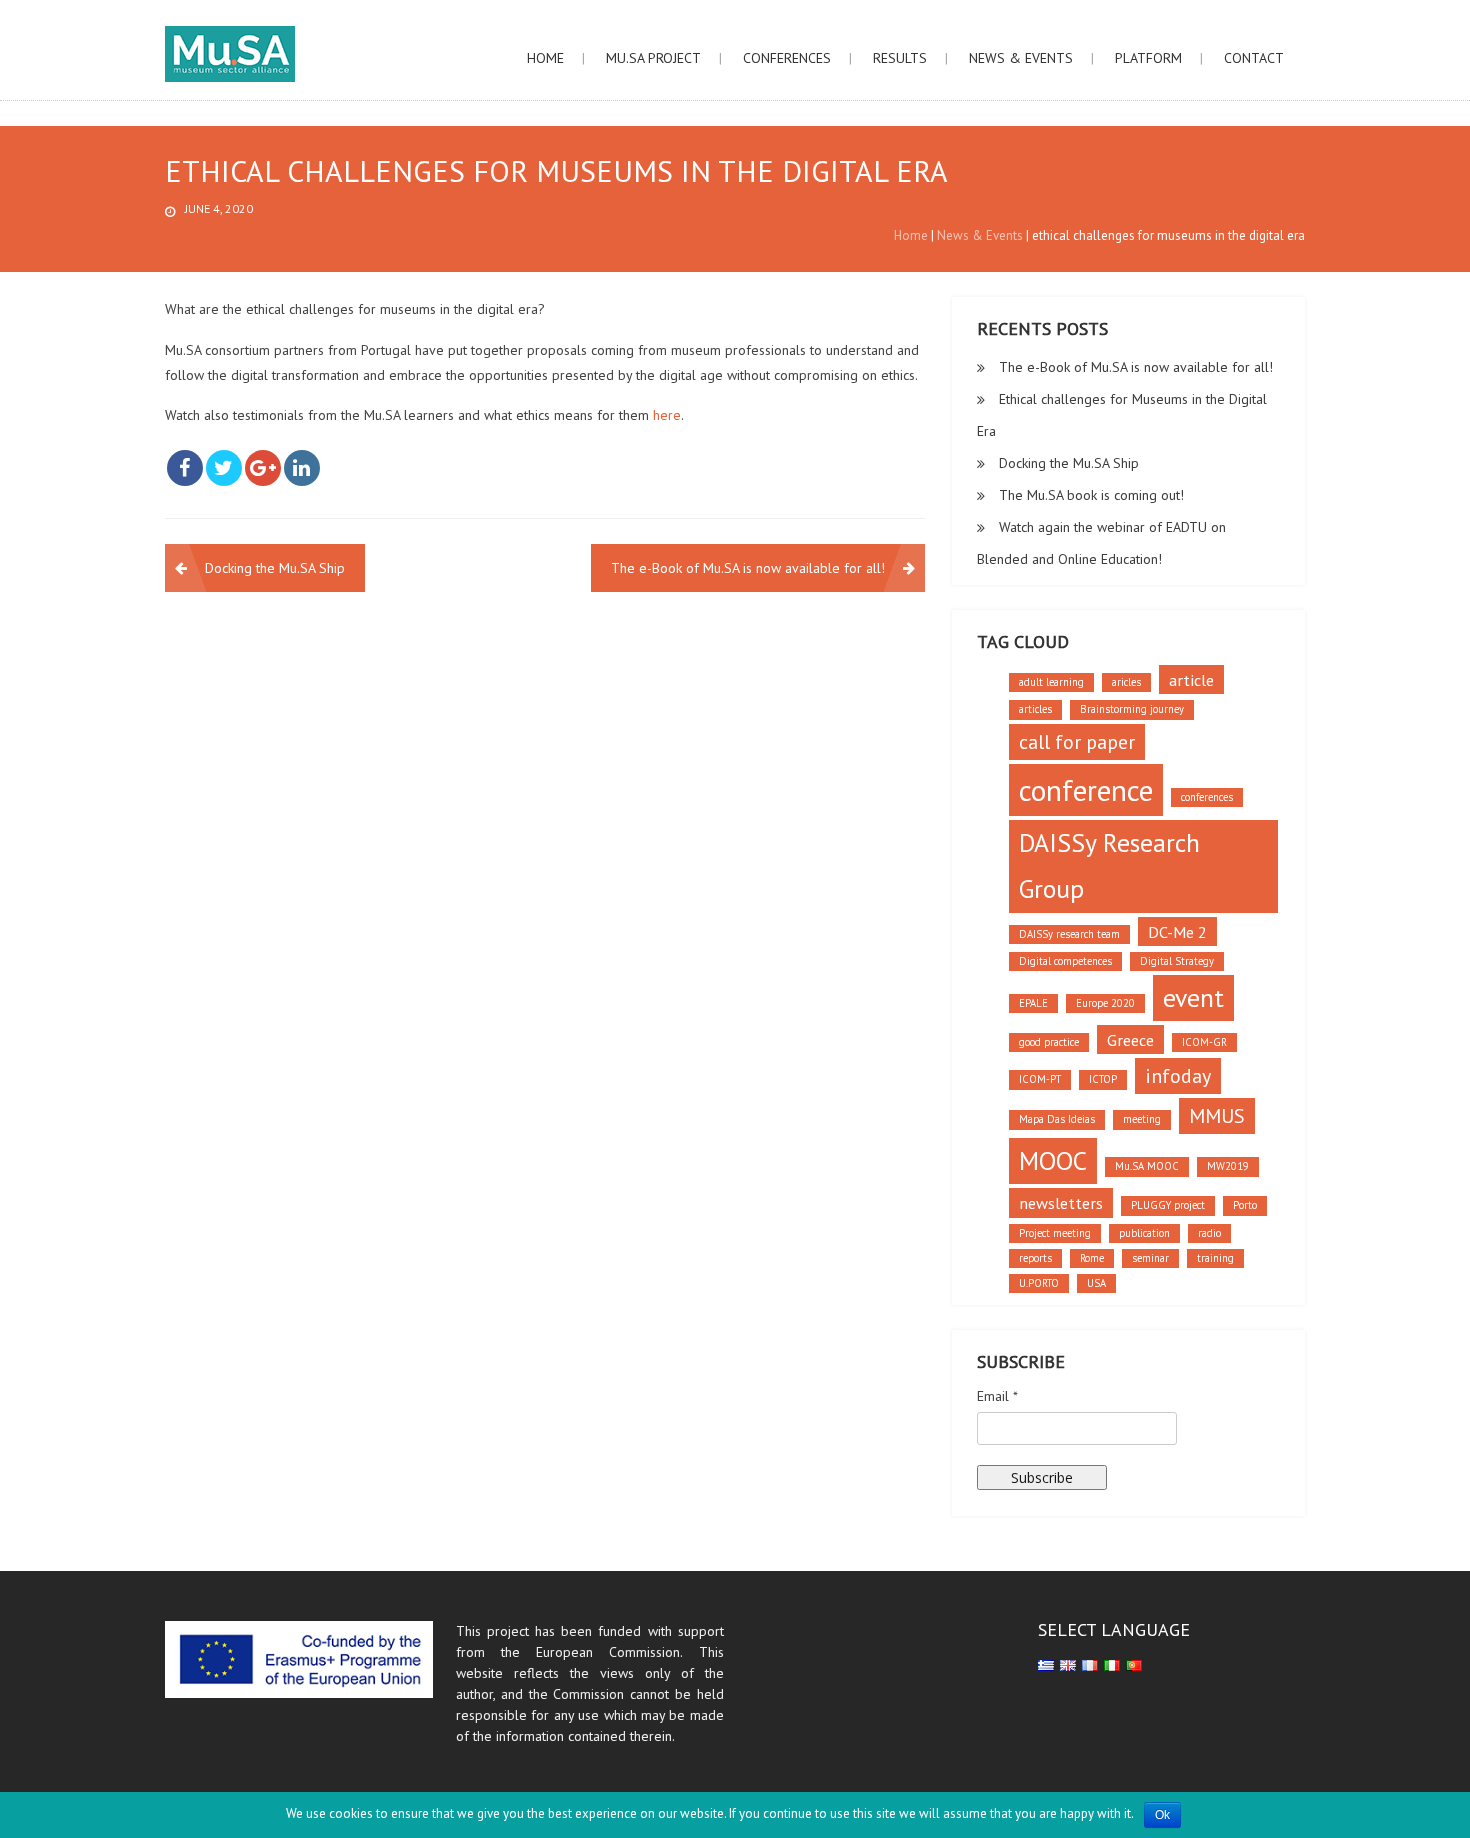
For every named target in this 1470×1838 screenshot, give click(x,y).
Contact (1254, 58)
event (1193, 997)
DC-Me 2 (1177, 931)
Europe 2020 (1105, 1003)
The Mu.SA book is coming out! (1091, 495)
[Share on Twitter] (224, 468)
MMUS (1217, 1116)
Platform (1148, 58)
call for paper (1077, 742)
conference (1086, 790)
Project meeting (1055, 1233)
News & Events (1021, 58)
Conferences (787, 58)
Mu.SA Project (653, 58)
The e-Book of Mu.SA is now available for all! (748, 568)
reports (1035, 1258)
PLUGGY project (1168, 1205)
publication (1144, 1233)
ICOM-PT (1040, 1079)
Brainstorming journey (1132, 709)
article (1191, 679)
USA (1096, 1283)
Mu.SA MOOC (1147, 1166)
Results (900, 58)
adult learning (1051, 682)
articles (1035, 709)
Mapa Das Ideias (1057, 1119)
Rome (1092, 1258)
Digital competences (1065, 961)
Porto (1245, 1205)
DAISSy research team (1069, 934)
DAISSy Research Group (1109, 865)
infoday (1178, 1076)
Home (545, 58)
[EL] (1046, 1664)
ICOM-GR (1204, 1042)
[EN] (1068, 1664)
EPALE (1033, 1003)
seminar (1150, 1258)
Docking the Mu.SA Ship (275, 568)
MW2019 (1228, 1166)
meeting (1142, 1119)
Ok (1162, 1815)
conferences (1207, 797)
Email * (997, 1396)
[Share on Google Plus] (263, 468)
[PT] (1134, 1664)
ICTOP (1103, 1079)
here (667, 415)
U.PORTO (1039, 1283)
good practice (1049, 1042)
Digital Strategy (1177, 961)
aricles (1126, 682)
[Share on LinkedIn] (302, 468)
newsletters (1061, 1202)
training (1215, 1258)
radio (1209, 1233)
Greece (1130, 1039)
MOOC (1053, 1160)
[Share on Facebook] (185, 468)
